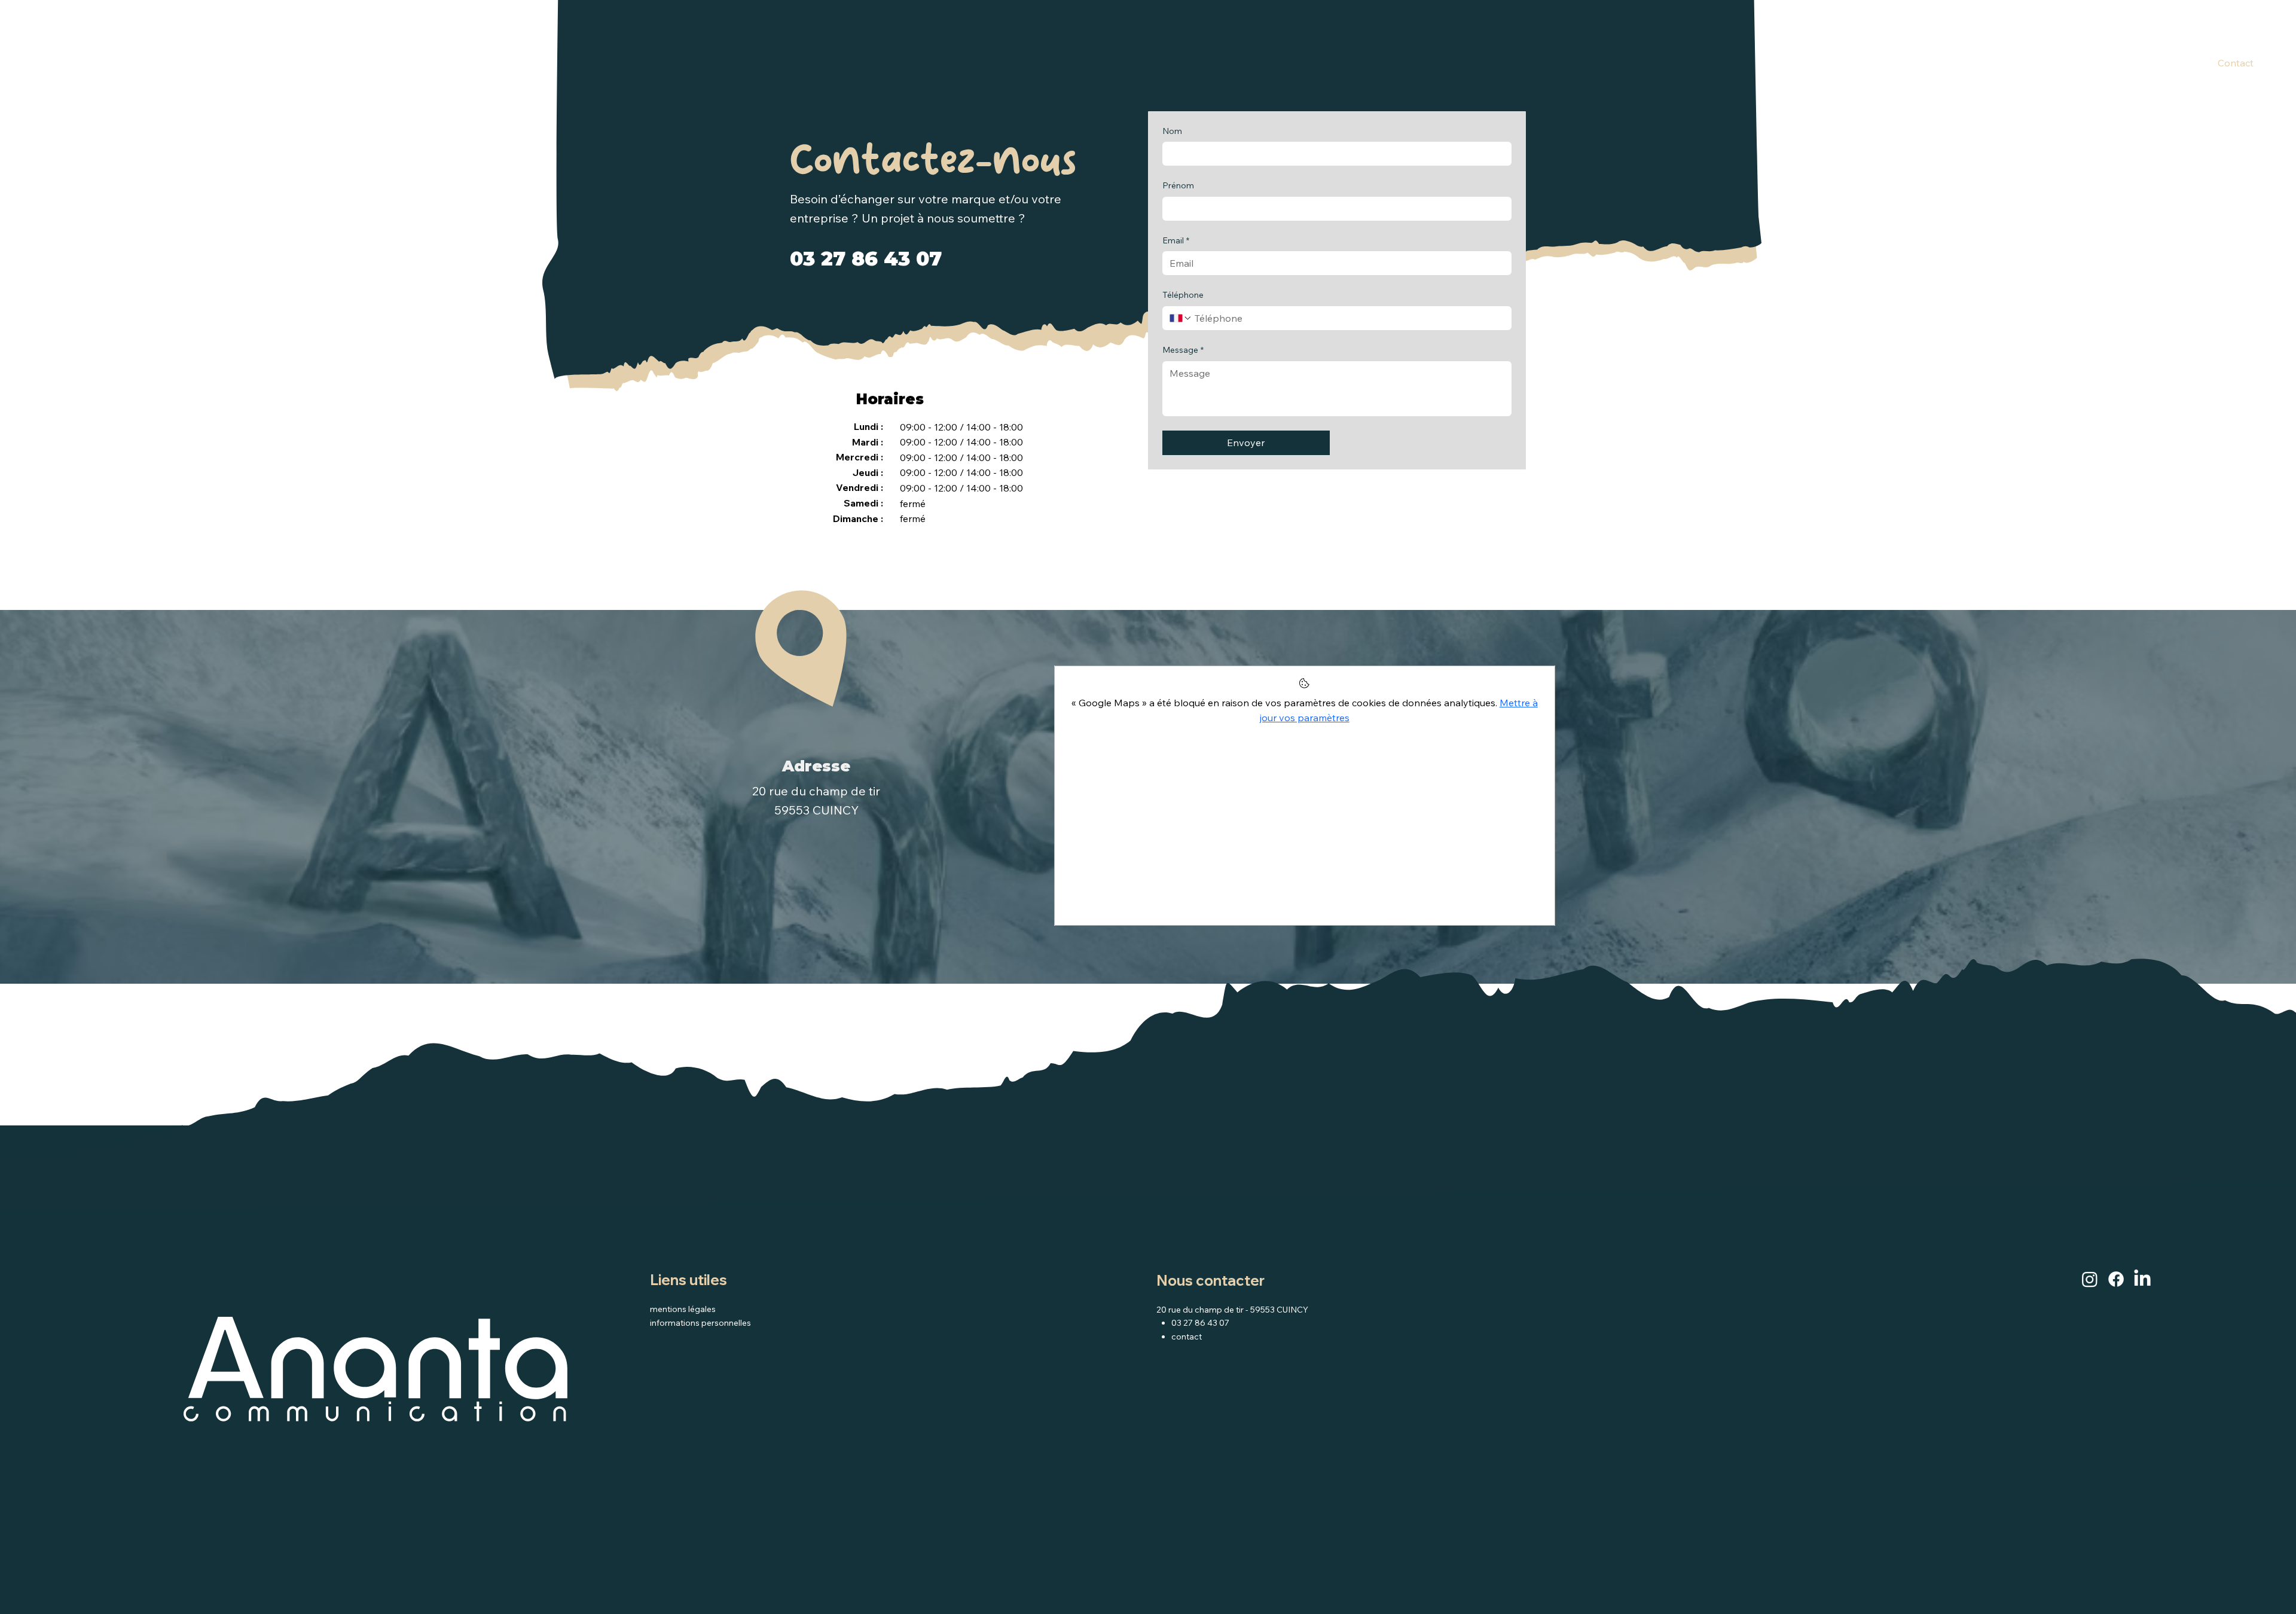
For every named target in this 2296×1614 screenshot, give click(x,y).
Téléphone (1183, 295)
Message (1183, 350)
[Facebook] (2116, 1279)
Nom (1172, 131)
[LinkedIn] (2142, 1279)
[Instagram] (2090, 1279)
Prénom (1178, 185)
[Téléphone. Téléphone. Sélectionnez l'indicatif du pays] (1181, 318)
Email (1176, 240)
